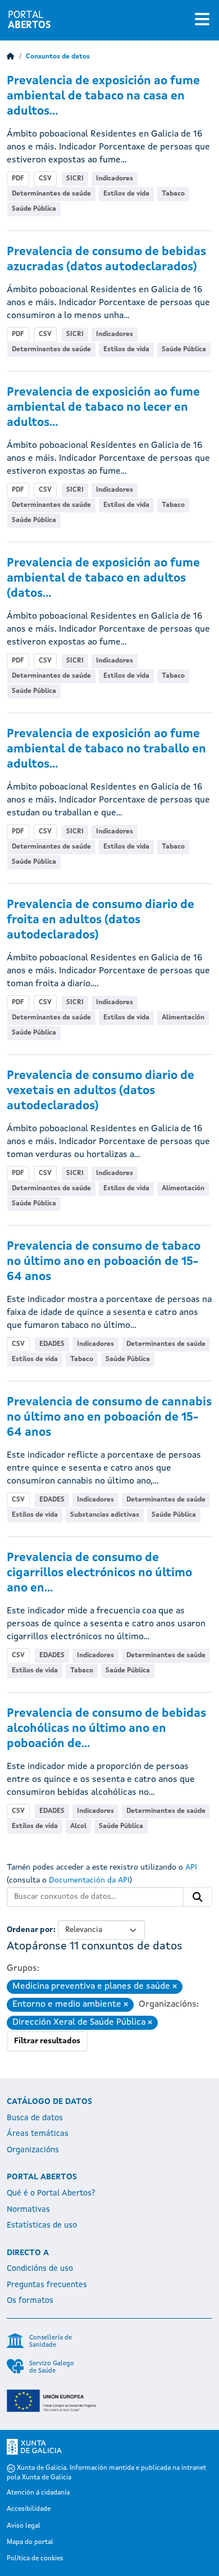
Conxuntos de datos (58, 57)
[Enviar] (198, 1897)
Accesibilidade (29, 2509)
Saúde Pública (34, 209)
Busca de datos (35, 2118)
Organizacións (33, 2150)
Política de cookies (35, 2559)
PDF (18, 179)
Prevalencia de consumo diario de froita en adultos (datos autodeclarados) (101, 920)
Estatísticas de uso (42, 2225)
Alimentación (183, 1018)
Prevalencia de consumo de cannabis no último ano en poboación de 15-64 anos (109, 1418)
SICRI (75, 179)
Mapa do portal (30, 2542)
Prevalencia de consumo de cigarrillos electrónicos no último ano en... (99, 1573)
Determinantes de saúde (51, 194)
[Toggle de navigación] (202, 20)
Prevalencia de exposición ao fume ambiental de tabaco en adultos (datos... (103, 579)
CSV (45, 179)
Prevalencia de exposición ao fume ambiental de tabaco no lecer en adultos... (103, 408)
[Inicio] (11, 57)
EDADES (52, 1344)
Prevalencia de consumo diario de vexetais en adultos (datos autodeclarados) (101, 1091)
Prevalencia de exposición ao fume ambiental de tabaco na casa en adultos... (103, 96)
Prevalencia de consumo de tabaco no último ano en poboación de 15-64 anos (104, 1262)
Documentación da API (89, 1880)
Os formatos (30, 2301)
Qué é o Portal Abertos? (51, 2193)
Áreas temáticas (38, 2134)
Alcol (78, 1826)
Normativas (28, 2210)
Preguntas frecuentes (47, 2285)
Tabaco (173, 194)
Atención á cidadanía (38, 2493)
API (191, 1867)
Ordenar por (30, 1930)
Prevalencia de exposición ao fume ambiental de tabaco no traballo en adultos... (106, 749)
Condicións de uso (40, 2269)
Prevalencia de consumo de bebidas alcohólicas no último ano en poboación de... (106, 1729)
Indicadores (115, 179)
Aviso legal (24, 2526)
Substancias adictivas (105, 1515)
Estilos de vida (126, 194)
